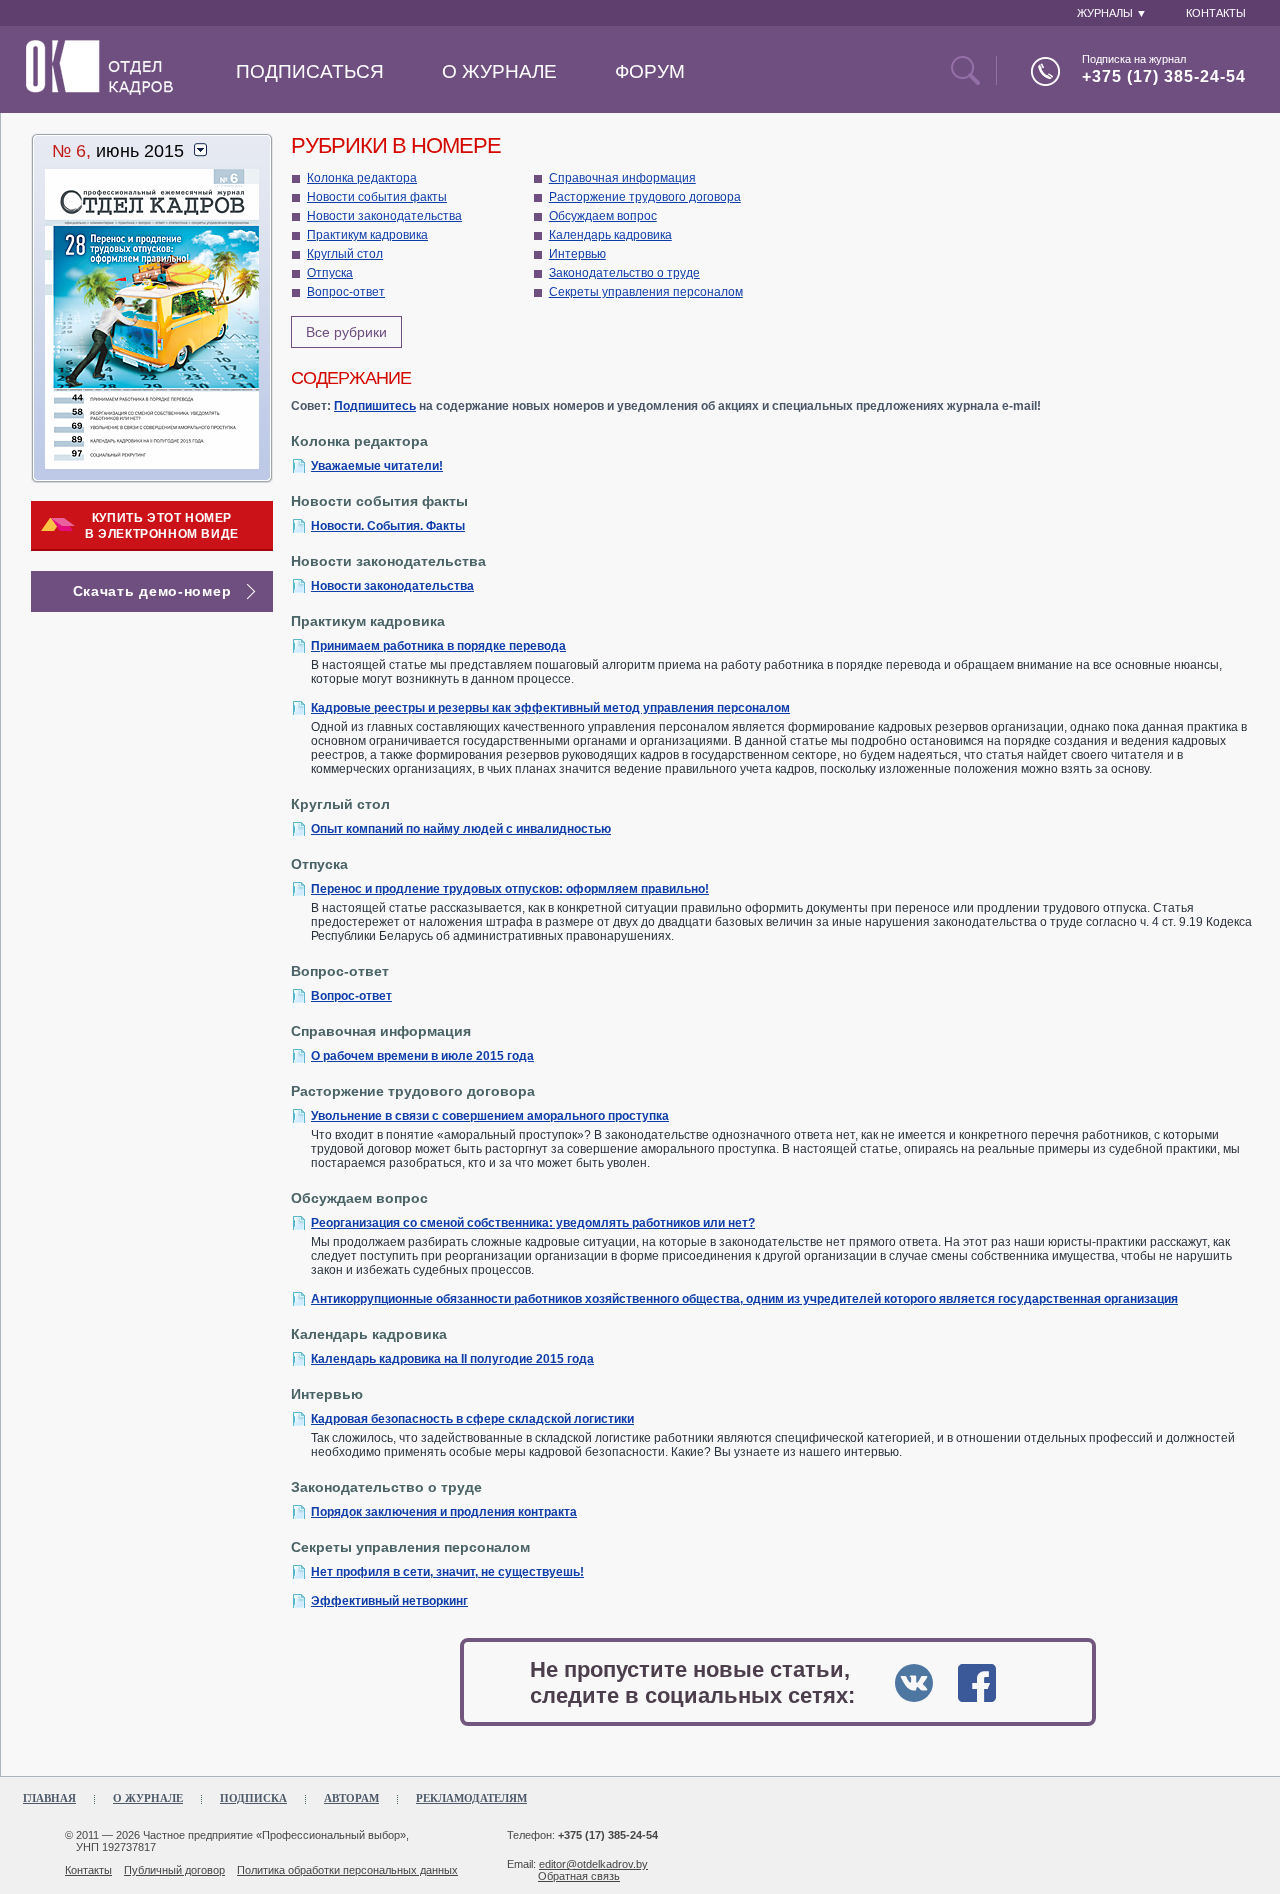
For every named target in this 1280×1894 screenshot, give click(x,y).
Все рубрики (346, 332)
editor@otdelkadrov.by (593, 1864)
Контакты (88, 1870)
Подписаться (310, 71)
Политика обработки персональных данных (347, 1870)
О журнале (499, 71)
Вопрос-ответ (346, 292)
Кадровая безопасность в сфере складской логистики (472, 1419)
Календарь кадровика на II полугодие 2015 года (452, 1359)
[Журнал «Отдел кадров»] (99, 91)
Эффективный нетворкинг (389, 1601)
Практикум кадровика (367, 235)
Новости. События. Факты (388, 526)
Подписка (253, 1798)
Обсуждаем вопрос (603, 216)
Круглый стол (345, 254)
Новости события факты (377, 197)
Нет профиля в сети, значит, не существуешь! (447, 1572)
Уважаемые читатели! (377, 466)
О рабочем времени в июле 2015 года (422, 1056)
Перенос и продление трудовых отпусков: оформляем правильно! (510, 889)
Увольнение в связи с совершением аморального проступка (490, 1116)
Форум (650, 71)
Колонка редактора (362, 178)
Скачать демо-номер (152, 591)
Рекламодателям (471, 1798)
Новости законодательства (384, 216)
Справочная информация (622, 178)
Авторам (351, 1798)
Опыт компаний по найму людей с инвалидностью (461, 829)
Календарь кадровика (610, 235)
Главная (49, 1798)
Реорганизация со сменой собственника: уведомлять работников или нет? (533, 1223)
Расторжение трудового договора (645, 197)
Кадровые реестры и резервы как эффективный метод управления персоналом (550, 708)
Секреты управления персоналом (646, 292)
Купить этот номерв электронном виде (162, 526)
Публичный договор (174, 1870)
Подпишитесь (375, 406)
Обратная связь (579, 1876)
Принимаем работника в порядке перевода (438, 646)
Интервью (577, 254)
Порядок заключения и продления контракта (444, 1512)
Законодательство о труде (624, 273)
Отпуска (330, 273)
